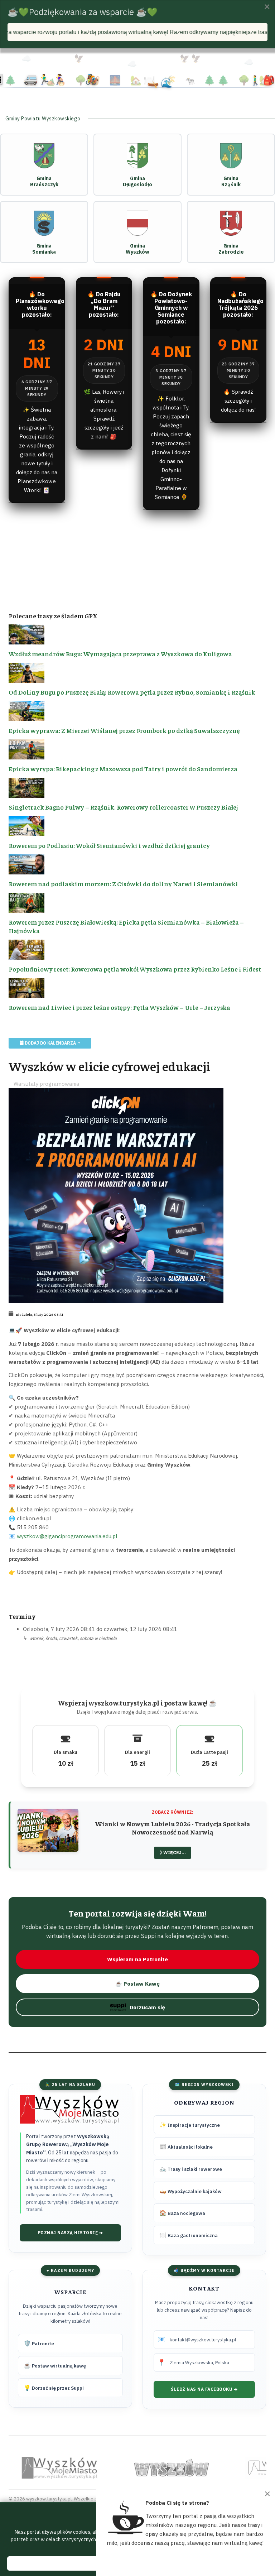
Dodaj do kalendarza (50, 1043)
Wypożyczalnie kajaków (190, 2191)
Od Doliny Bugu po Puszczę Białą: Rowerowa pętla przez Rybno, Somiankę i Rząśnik (132, 692)
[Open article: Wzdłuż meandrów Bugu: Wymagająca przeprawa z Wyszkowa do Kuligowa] (137, 635)
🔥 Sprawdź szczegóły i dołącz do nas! (238, 401)
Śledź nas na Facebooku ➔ (204, 2389)
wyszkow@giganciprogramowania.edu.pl (67, 1536)
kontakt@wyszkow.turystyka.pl (203, 2340)
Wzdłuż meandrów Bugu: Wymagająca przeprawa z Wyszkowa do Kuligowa (120, 654)
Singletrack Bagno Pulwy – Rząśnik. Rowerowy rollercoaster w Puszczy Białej (123, 807)
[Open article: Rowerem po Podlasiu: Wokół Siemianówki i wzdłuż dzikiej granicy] (137, 826)
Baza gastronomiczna (189, 2235)
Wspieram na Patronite (137, 1959)
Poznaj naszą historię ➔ (70, 2233)
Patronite (39, 2343)
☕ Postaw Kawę (137, 1984)
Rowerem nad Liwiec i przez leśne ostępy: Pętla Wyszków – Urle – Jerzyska (119, 1007)
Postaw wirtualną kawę (55, 2365)
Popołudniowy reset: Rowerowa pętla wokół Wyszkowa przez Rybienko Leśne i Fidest (135, 969)
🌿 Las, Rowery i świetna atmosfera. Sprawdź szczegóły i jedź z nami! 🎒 (104, 414)
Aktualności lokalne (186, 2146)
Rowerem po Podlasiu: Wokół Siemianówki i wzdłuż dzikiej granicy (109, 845)
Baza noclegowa (182, 2213)
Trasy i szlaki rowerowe (191, 2169)
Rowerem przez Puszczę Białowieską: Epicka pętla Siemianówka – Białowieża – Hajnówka (126, 926)
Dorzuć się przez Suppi (54, 2388)
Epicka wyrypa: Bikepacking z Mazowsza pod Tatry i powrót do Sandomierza (123, 769)
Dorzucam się (147, 2007)
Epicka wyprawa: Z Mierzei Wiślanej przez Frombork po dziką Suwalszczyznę (124, 730)
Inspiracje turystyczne (190, 2125)
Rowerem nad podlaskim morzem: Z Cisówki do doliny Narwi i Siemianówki (123, 884)
